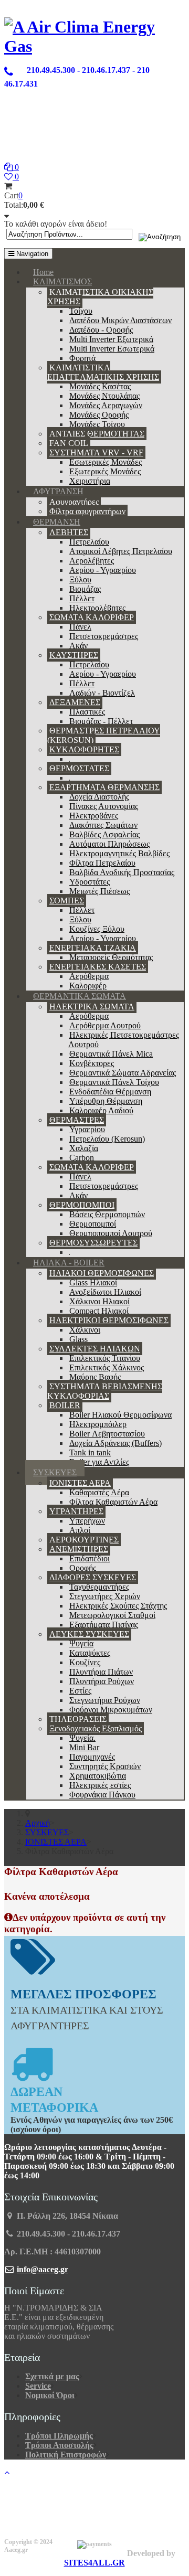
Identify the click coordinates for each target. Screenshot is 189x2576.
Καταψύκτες (90, 1653)
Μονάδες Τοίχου (97, 424)
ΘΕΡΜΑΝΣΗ (57, 522)
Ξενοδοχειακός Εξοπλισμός (96, 1728)
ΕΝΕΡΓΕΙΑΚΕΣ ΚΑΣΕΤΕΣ (98, 967)
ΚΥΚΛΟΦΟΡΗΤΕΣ (84, 749)
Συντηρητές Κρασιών (105, 1766)
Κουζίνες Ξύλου (97, 929)
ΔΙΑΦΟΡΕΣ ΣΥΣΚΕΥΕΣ (93, 1577)
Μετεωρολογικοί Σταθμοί (112, 1615)
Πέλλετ (82, 598)
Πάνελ (80, 627)
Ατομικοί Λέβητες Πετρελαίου (121, 551)
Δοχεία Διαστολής (99, 797)
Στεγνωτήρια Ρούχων (105, 1700)
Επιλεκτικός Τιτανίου (105, 1358)
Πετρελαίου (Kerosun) (107, 1139)
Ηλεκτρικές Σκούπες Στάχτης (118, 1606)
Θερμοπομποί (93, 1224)
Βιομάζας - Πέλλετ (101, 721)
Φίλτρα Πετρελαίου (102, 863)
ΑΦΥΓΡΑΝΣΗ (58, 491)
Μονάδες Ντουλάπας (104, 396)
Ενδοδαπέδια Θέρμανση (110, 1092)
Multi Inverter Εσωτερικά (112, 349)
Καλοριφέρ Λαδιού (101, 1110)
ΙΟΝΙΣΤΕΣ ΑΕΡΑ (80, 1483)
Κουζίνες (85, 1662)
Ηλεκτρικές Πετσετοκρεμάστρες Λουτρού (124, 1040)
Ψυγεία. (82, 1738)
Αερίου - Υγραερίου (103, 570)
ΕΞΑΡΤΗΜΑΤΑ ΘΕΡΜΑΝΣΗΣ (104, 787)
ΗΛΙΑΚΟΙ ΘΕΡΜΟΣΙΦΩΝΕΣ (102, 1273)
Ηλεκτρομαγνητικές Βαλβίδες (119, 853)
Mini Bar (84, 1747)
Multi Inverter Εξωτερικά (111, 339)
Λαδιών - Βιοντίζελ (102, 693)
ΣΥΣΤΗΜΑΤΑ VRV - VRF (96, 453)
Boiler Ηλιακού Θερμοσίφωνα (120, 1415)
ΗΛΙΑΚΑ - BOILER (69, 1263)
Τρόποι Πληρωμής (59, 2436)
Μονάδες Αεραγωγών (106, 405)
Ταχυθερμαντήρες (99, 1587)
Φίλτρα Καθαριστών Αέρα (113, 1502)
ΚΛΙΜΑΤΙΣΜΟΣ (62, 281)
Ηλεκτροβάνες (94, 816)
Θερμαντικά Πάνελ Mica (111, 1054)
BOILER (65, 1405)
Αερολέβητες (92, 561)
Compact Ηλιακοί (99, 1311)
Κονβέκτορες (92, 1063)
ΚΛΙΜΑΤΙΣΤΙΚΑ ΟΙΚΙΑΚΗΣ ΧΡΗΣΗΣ (100, 297)
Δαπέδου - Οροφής (101, 330)
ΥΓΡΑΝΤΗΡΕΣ (76, 1511)
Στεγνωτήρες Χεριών (105, 1596)
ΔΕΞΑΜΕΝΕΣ (75, 702)
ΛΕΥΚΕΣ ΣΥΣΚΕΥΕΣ (89, 1634)
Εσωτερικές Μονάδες (106, 462)
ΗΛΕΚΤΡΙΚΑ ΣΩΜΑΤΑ (92, 1007)
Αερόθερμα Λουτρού (105, 1025)
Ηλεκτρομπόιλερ (98, 1424)
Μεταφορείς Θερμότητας (111, 957)
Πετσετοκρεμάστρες (104, 636)
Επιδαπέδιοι (90, 1558)
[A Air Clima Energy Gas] (94, 46)
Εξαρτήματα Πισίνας (104, 1625)
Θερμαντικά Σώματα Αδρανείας (123, 1073)
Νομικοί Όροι (50, 2395)
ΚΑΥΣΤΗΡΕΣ (74, 655)
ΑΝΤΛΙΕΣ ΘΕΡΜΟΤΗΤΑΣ (97, 434)
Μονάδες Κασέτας (100, 386)
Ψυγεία (81, 1643)
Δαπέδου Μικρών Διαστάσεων (120, 320)
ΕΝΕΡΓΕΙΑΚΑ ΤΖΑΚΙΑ (93, 948)
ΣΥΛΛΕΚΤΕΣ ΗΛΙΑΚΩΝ (95, 1349)
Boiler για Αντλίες (99, 1462)
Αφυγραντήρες (74, 502)
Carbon (82, 1158)
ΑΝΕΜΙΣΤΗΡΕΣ (79, 1549)
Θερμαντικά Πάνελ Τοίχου (114, 1082)
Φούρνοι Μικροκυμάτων (111, 1710)
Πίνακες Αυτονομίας (104, 806)
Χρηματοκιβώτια (98, 1776)
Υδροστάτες (90, 882)
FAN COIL (69, 443)
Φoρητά (82, 358)
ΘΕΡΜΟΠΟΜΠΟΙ (82, 1205)
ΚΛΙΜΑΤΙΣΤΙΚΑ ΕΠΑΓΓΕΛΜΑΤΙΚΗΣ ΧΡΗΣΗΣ (103, 372)
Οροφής (83, 1568)
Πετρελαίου (89, 542)
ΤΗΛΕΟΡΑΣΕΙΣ (78, 1719)
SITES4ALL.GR (94, 2563)
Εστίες (80, 1691)
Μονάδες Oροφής (99, 415)
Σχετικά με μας (52, 2376)
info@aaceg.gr (43, 2269)
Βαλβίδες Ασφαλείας (104, 834)
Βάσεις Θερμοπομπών (107, 1214)
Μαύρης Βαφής (95, 1377)
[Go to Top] (7, 2472)
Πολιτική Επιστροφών (66, 2455)
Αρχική (38, 1823)
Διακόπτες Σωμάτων (103, 825)
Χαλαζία (84, 1148)
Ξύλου (80, 579)
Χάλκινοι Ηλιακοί (99, 1301)
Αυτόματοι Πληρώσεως (109, 844)
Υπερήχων (87, 1521)
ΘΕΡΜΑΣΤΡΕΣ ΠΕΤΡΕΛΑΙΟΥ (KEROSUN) (104, 735)
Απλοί (80, 1530)
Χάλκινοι (85, 1330)
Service (38, 2386)
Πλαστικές (87, 712)
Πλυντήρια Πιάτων (101, 1672)
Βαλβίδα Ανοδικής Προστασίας (122, 872)
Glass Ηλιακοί (93, 1282)
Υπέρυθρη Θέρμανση (106, 1101)
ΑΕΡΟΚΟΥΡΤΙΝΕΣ (84, 1540)
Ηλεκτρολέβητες (97, 608)
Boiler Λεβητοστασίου (107, 1434)
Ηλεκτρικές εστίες (100, 1785)
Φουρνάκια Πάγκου (102, 1795)
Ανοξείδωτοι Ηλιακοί (105, 1292)
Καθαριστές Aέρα (99, 1492)
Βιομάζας (85, 589)
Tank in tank (90, 1452)
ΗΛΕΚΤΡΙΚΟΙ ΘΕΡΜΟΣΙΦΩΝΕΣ (109, 1320)
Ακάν (78, 646)
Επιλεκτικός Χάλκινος (107, 1367)
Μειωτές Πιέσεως (99, 891)
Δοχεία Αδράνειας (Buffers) (115, 1443)
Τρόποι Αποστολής (59, 2445)
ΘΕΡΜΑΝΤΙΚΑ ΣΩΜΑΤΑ (80, 996)
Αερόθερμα (89, 976)
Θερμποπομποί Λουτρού (111, 1233)
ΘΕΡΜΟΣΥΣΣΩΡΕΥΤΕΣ (93, 1243)
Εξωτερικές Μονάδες (105, 471)
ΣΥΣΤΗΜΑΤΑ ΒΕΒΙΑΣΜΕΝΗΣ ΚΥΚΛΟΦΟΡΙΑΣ (105, 1391)
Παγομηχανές (92, 1757)
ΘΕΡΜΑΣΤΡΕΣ (77, 1120)
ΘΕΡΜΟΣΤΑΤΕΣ (79, 768)
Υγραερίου (87, 1129)
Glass (78, 1339)
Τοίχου (81, 311)
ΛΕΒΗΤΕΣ (69, 532)
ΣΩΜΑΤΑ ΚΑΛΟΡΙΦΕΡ (92, 617)
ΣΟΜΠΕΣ (67, 901)
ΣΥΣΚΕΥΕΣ (55, 1472)
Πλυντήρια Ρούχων (102, 1681)
